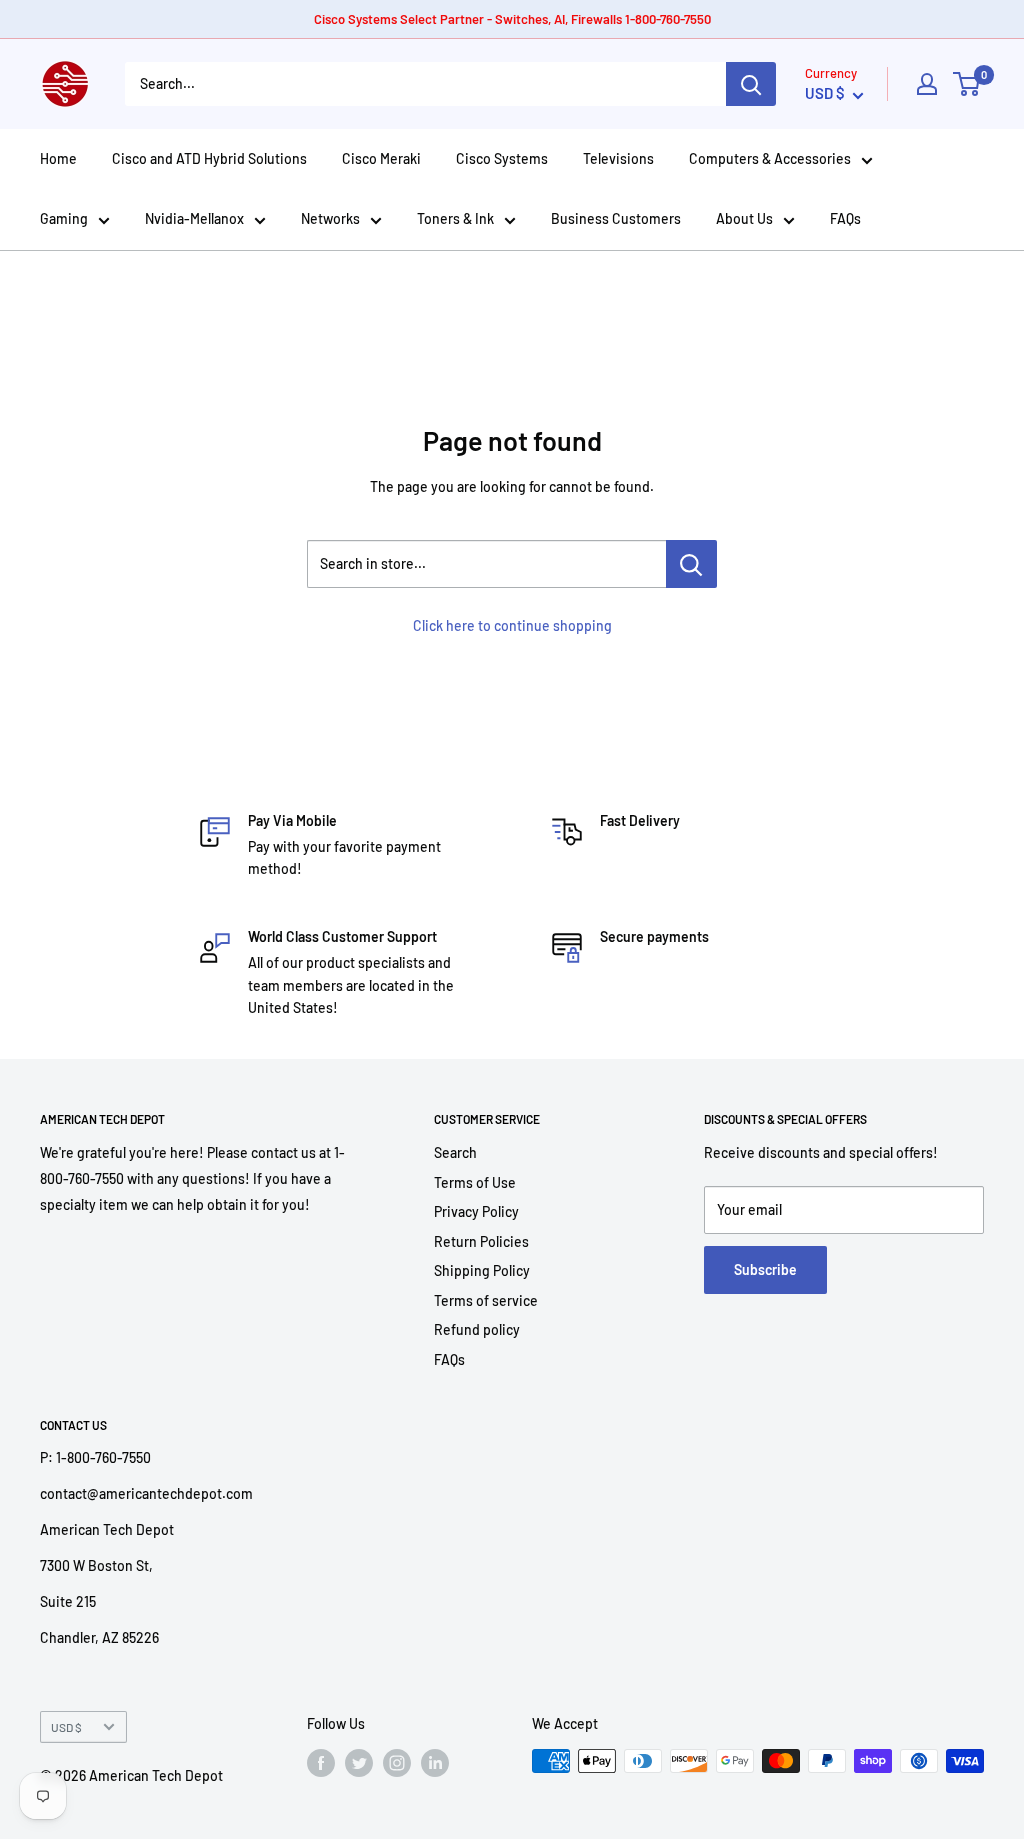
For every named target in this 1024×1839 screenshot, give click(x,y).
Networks (330, 218)
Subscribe (765, 1269)
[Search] (751, 84)
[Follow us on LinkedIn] (435, 1763)
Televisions (618, 158)
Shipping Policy (482, 1270)
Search (455, 1152)
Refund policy (477, 1329)
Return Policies (481, 1241)
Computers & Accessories (770, 158)
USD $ (66, 1727)
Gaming (64, 218)
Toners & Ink (455, 218)
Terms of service (486, 1300)
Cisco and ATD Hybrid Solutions (209, 158)
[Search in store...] (691, 564)
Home (58, 158)
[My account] (927, 84)
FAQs (845, 218)
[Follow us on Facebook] (321, 1763)
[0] (967, 84)
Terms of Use (475, 1182)
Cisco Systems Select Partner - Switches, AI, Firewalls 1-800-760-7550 (512, 19)
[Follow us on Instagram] (397, 1763)
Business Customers (616, 218)
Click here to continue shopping (512, 625)
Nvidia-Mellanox (194, 218)
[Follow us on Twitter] (359, 1763)
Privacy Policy (476, 1211)
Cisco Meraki (381, 158)
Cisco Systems (502, 158)
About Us (744, 218)
